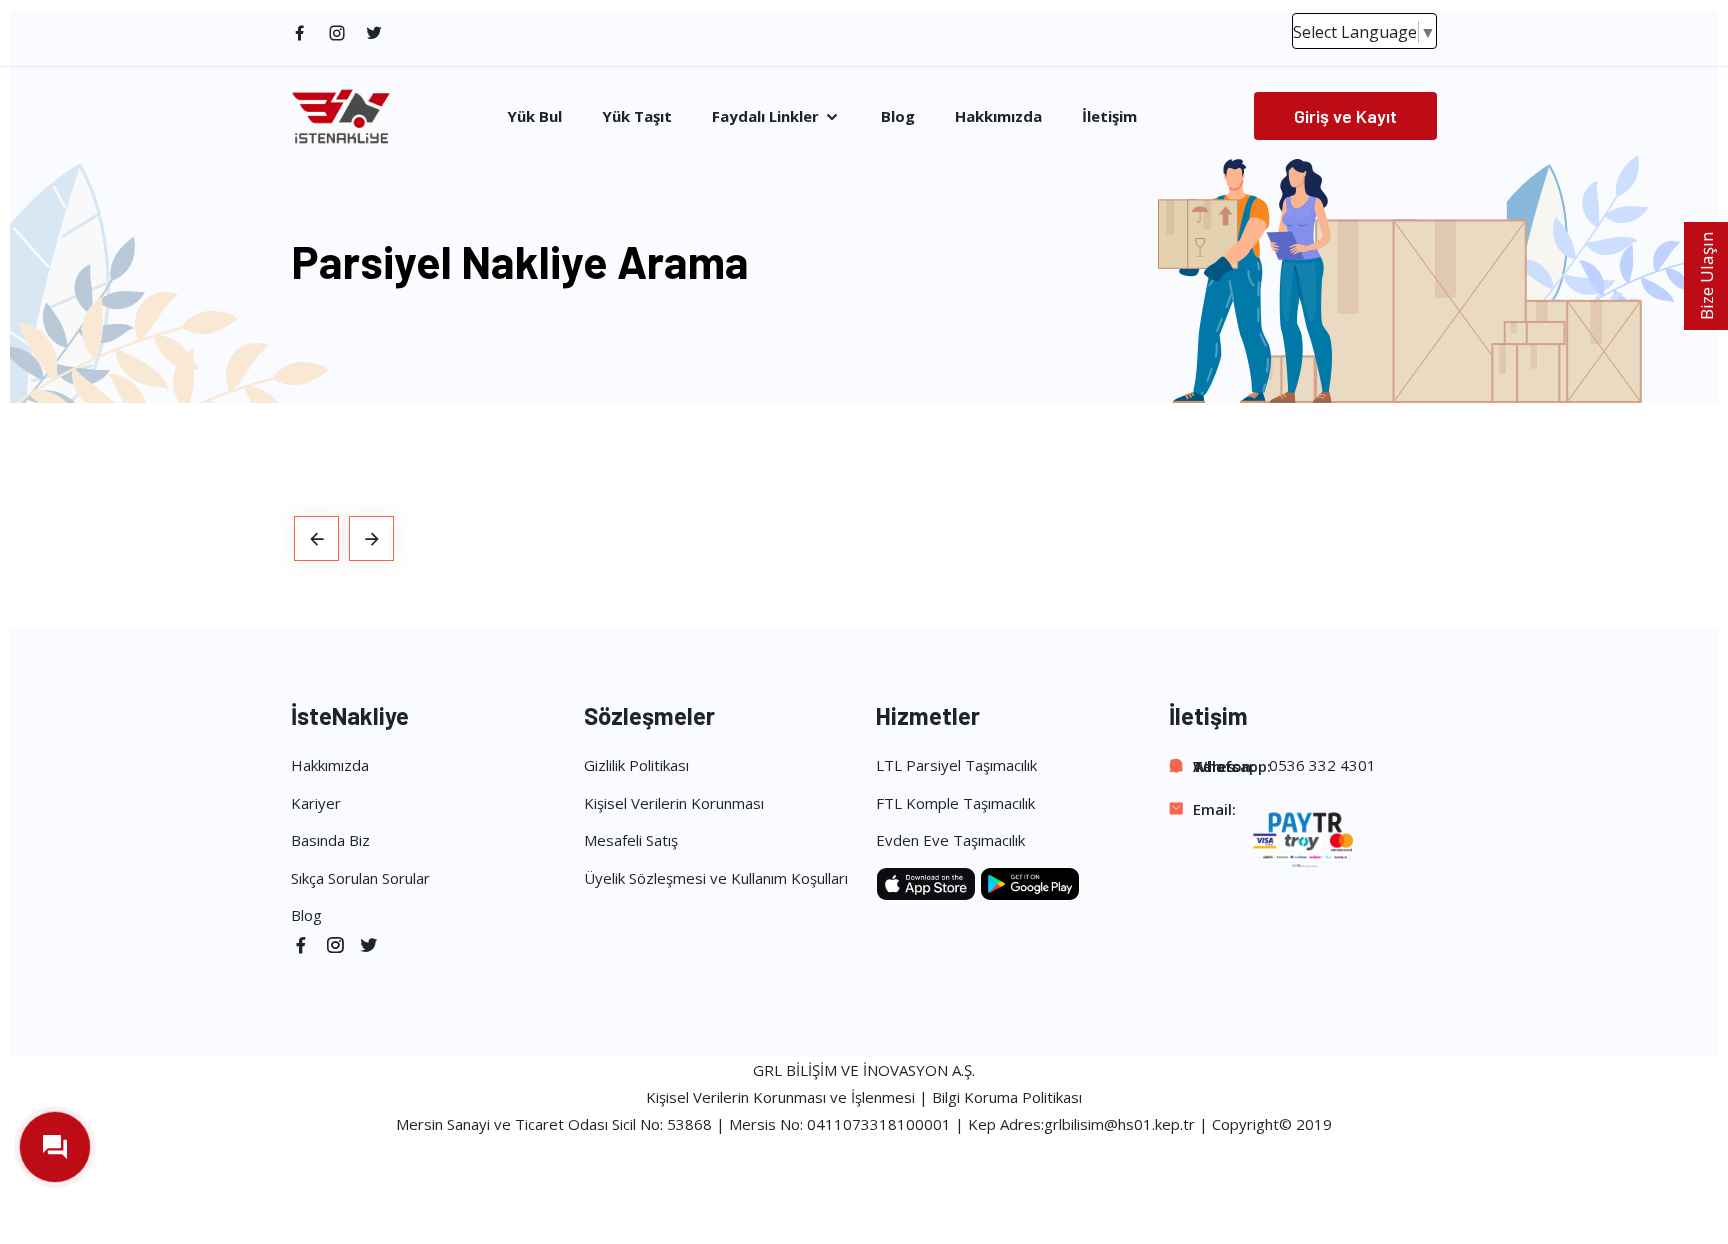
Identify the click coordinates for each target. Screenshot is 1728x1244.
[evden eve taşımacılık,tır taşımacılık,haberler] (316, 538)
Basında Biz (330, 840)
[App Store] (928, 882)
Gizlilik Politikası (636, 765)
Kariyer (316, 803)
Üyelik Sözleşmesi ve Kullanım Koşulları (716, 878)
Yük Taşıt (637, 116)
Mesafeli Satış (631, 840)
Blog (898, 116)
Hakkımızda (998, 116)
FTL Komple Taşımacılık (955, 803)
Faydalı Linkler (767, 116)
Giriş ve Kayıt (1345, 116)
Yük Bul (534, 116)
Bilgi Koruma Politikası (1007, 1097)
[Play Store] (1030, 882)
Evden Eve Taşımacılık (950, 840)
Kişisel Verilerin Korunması (674, 803)
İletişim (1109, 116)
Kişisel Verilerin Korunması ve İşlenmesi (780, 1097)
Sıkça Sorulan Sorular (360, 878)
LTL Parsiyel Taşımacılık (956, 765)
